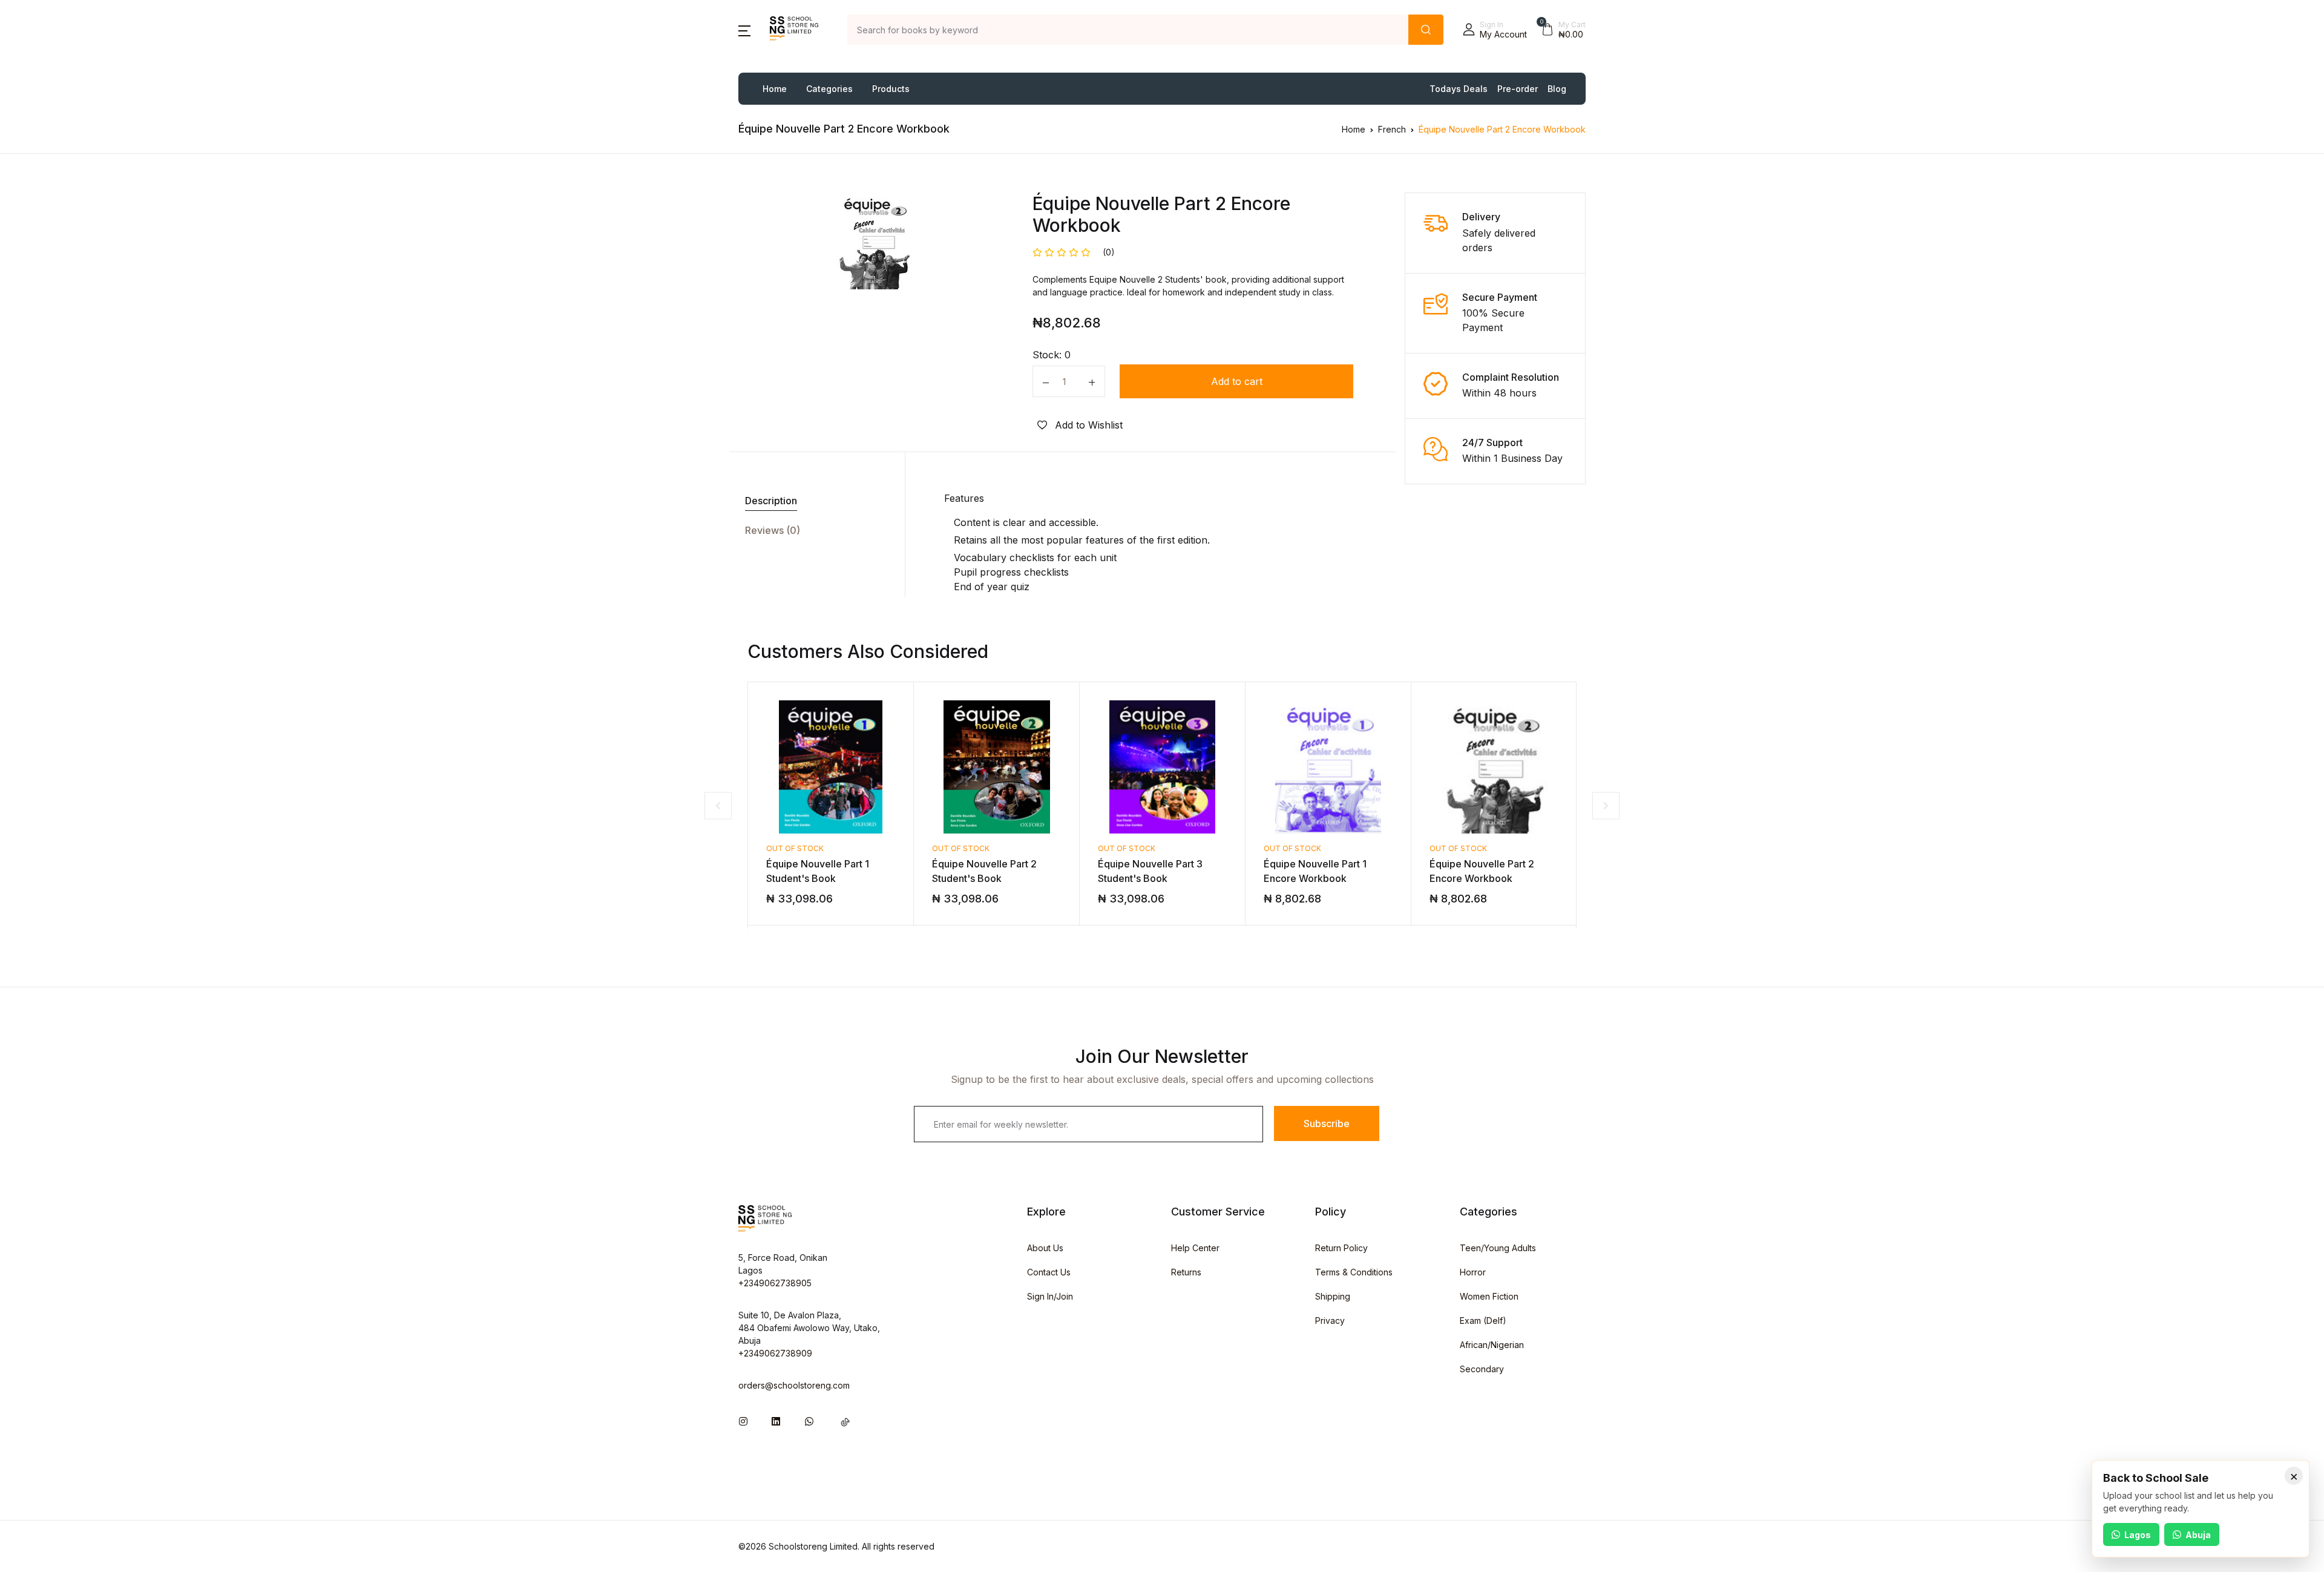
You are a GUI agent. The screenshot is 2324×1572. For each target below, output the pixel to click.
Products (891, 89)
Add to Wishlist (1087, 425)
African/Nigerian (1492, 1345)
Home (775, 89)
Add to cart (1237, 381)
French (1392, 129)
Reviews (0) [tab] (773, 530)
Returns (1186, 1272)
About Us (1045, 1248)
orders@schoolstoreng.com (794, 1385)
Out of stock (795, 848)
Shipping (1333, 1296)
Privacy (1330, 1320)
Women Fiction (1489, 1296)
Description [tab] (771, 501)
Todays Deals (1459, 89)
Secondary (1482, 1369)
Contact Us (1049, 1272)
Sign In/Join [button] (1050, 1296)
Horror (1473, 1272)
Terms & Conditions (1354, 1272)
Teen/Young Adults (1498, 1248)
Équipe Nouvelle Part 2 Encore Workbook (1502, 129)
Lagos (2138, 1535)
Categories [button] (829, 89)
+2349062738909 (775, 1353)
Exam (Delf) (1483, 1320)
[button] (744, 30)
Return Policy (1341, 1248)
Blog (1557, 89)
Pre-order (1518, 89)
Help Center (1195, 1248)
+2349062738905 (775, 1283)
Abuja (2198, 1535)
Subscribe (1327, 1123)
